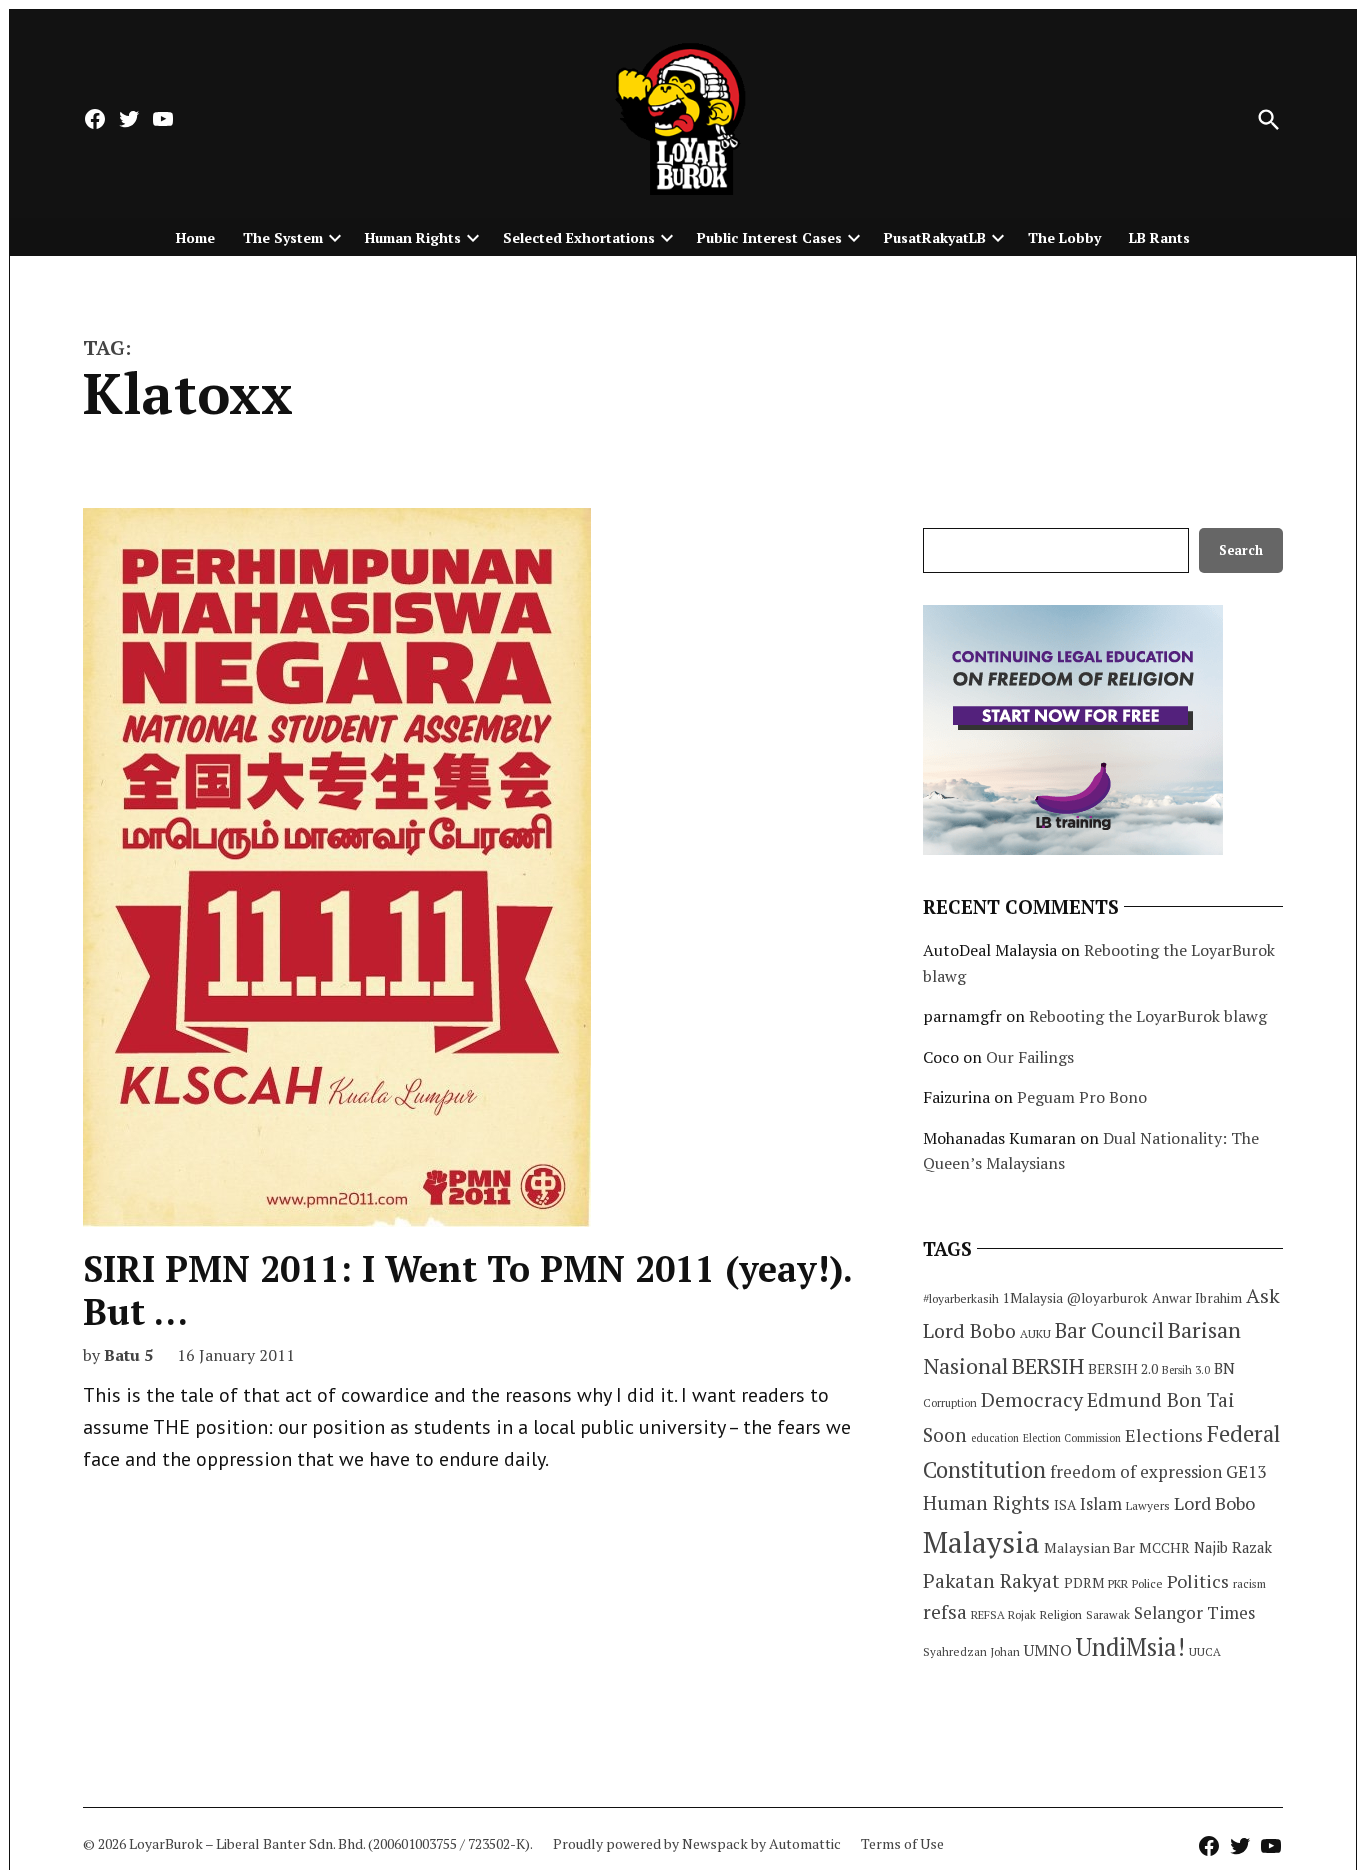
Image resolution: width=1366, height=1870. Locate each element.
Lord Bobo (1214, 1503)
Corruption (950, 1403)
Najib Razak (1233, 1547)
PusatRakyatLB (935, 237)
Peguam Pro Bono (1082, 1097)
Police (1147, 1583)
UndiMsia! (1130, 1647)
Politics (1198, 1581)
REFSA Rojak (1003, 1614)
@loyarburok (1107, 1298)
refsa (945, 1612)
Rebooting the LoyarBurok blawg (1148, 1016)
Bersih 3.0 (1186, 1370)
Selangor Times (1194, 1612)
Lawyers (1148, 1505)
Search (1241, 550)
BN (1224, 1368)
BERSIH (1048, 1365)
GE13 (1246, 1471)
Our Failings (1030, 1057)
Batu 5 (128, 1355)
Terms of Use (902, 1843)
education (995, 1438)
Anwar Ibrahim (1197, 1298)
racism (1249, 1583)
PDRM (1084, 1583)
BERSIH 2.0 (1123, 1368)
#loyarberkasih (961, 1298)
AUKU (1035, 1333)
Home (195, 237)
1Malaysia (1033, 1298)
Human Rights (413, 237)
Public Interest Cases (769, 237)
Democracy (1032, 1399)
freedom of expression (1136, 1471)
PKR (1118, 1583)
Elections (1164, 1435)
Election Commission (1072, 1438)
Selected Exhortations (579, 237)
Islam (1101, 1503)
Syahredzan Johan (971, 1651)
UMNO (1048, 1650)
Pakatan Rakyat (991, 1581)
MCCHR (1164, 1548)
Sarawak (1108, 1614)
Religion (1061, 1614)
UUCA (1205, 1651)
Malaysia (981, 1542)
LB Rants (1159, 237)
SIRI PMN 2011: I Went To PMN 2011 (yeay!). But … (467, 1290)
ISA (1065, 1505)
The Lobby (1064, 237)
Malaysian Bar (1089, 1547)
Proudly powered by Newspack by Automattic (697, 1843)
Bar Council (1109, 1330)
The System (283, 237)
